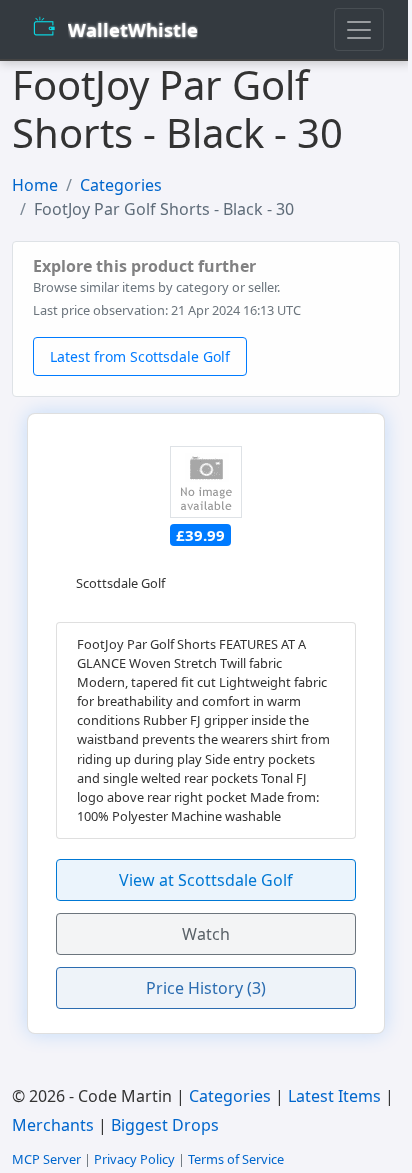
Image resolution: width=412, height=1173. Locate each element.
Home (35, 185)
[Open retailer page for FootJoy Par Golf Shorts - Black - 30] (206, 482)
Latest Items (334, 1096)
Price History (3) (206, 988)
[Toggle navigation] (359, 29)
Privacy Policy (134, 1159)
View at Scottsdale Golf (206, 880)
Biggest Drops (165, 1125)
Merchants (53, 1125)
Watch (206, 934)
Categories (121, 185)
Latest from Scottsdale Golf (140, 356)
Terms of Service (236, 1159)
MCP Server (46, 1159)
